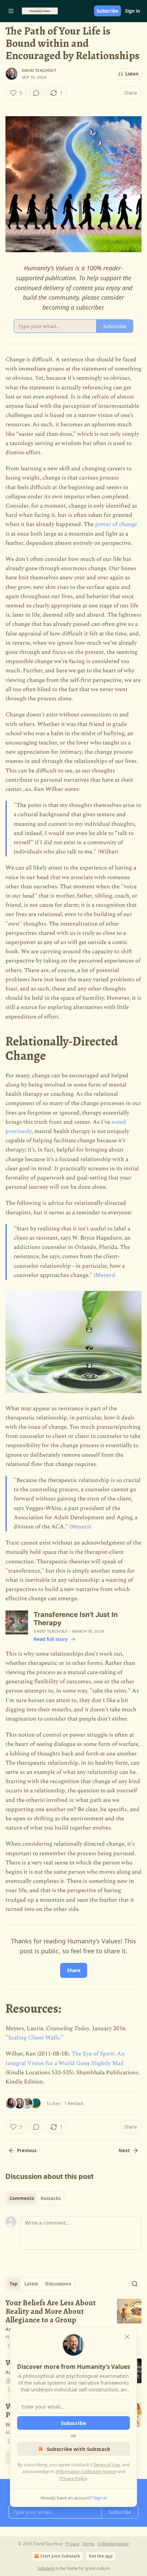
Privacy (72, 2544)
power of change (116, 524)
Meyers (105, 1275)
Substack (46, 2568)
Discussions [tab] (58, 2284)
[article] (73, 2324)
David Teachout (39, 70)
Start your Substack (60, 2556)
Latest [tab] (31, 2284)
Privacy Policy (73, 2478)
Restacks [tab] (51, 2198)
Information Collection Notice (86, 2471)
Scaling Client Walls (34, 2038)
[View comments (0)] (36, 93)
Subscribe (108, 11)
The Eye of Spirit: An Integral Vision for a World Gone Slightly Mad (65, 2058)
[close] (127, 2337)
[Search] (135, 2284)
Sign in (133, 11)
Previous (27, 2150)
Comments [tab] (22, 2198)
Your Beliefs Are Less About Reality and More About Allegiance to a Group (51, 2311)
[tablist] (35, 2198)
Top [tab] (14, 2284)
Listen (132, 74)
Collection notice (113, 2544)
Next (124, 2150)
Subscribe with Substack (78, 2449)
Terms (88, 2544)
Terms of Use (106, 2465)
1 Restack (74, 2103)
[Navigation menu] (11, 11)
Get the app (101, 2556)
